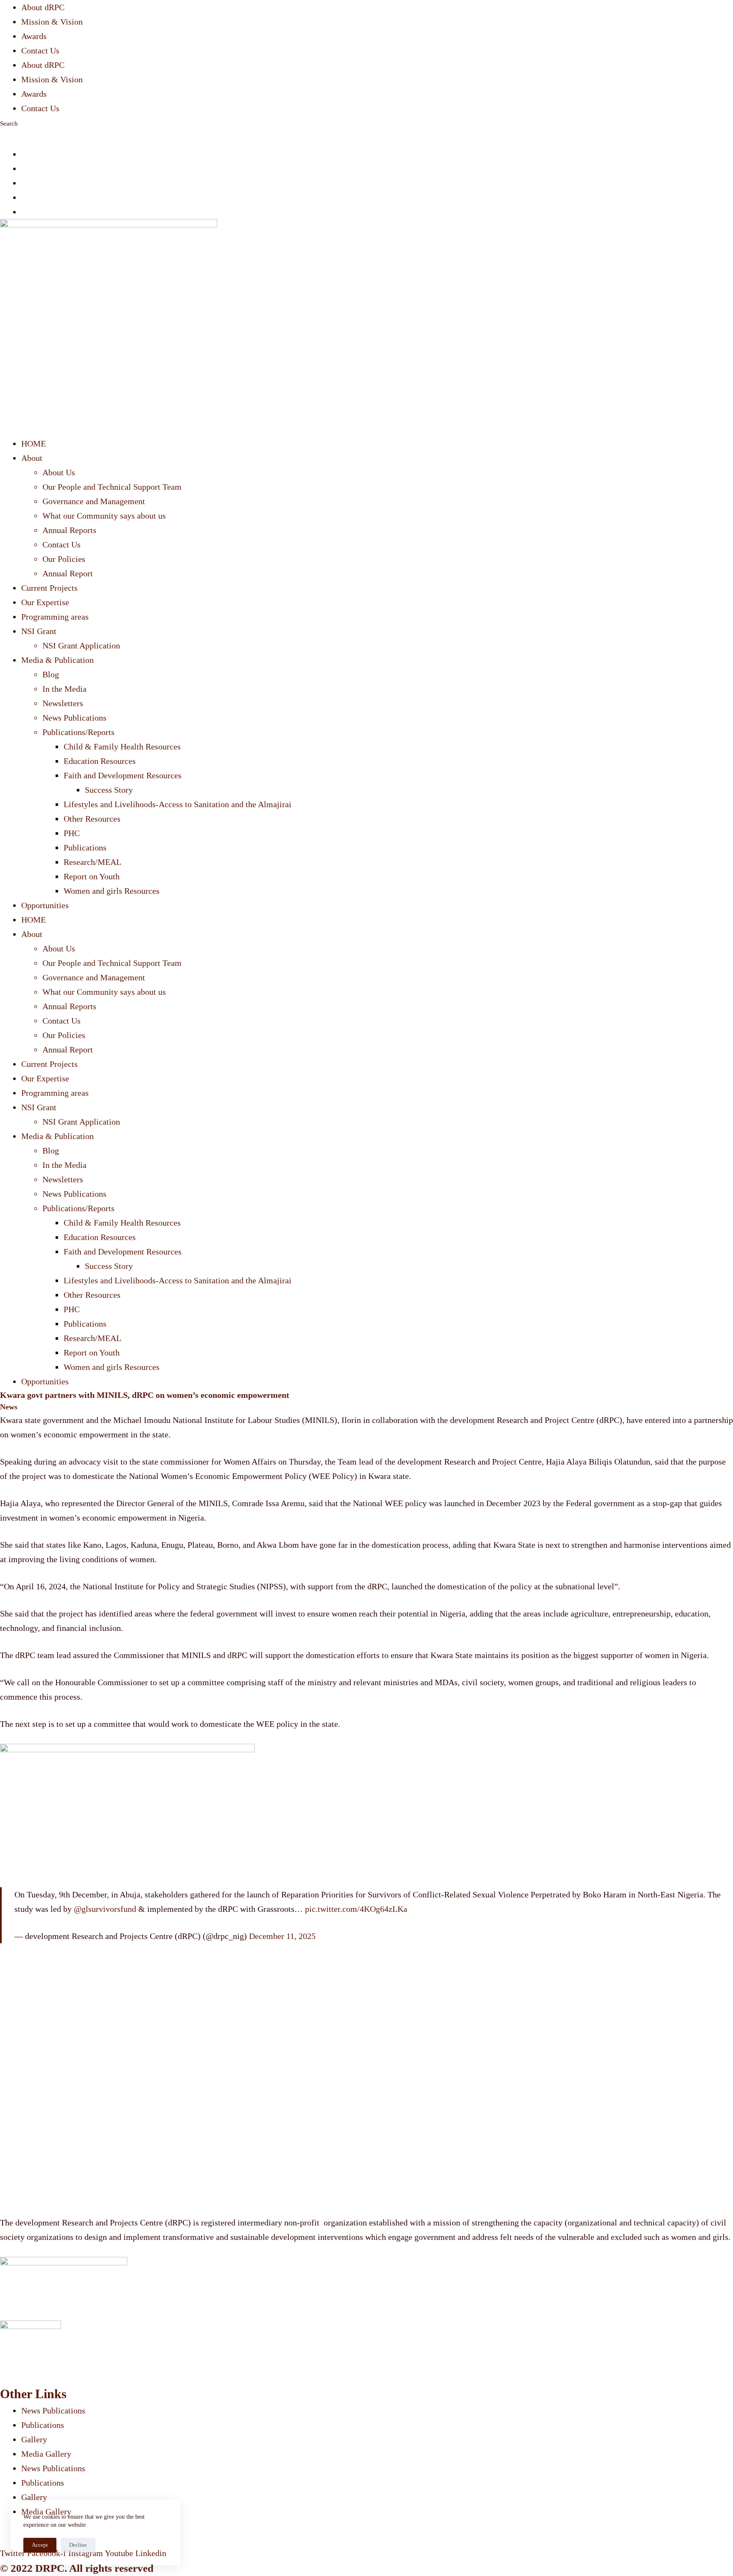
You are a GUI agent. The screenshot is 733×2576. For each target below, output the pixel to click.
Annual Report (68, 573)
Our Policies (64, 559)
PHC (72, 833)
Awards (34, 36)
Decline (78, 2545)
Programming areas (55, 617)
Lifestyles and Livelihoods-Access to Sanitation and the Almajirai (178, 804)
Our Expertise (45, 602)
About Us (59, 472)
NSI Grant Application (81, 645)
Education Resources (100, 761)
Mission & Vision (52, 22)
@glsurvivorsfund (105, 1909)
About (32, 458)
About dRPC (43, 7)
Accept (40, 2545)
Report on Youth (92, 876)
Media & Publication (57, 660)
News (9, 1407)
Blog (51, 674)
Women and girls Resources (112, 891)
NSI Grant (39, 631)
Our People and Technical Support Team (112, 487)
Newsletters (63, 703)
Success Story (109, 790)
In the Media (64, 689)
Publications (85, 847)
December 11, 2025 (282, 1936)
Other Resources (92, 819)
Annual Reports (69, 530)
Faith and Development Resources (123, 775)
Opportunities (45, 905)
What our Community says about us (104, 516)
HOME (34, 443)
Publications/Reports (78, 732)
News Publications (74, 718)
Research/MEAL (92, 862)
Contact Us (40, 51)
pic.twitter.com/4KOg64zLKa (356, 1909)
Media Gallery (46, 2454)
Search (9, 123)
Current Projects (49, 588)
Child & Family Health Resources (122, 746)
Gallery (34, 2439)
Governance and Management (94, 501)
